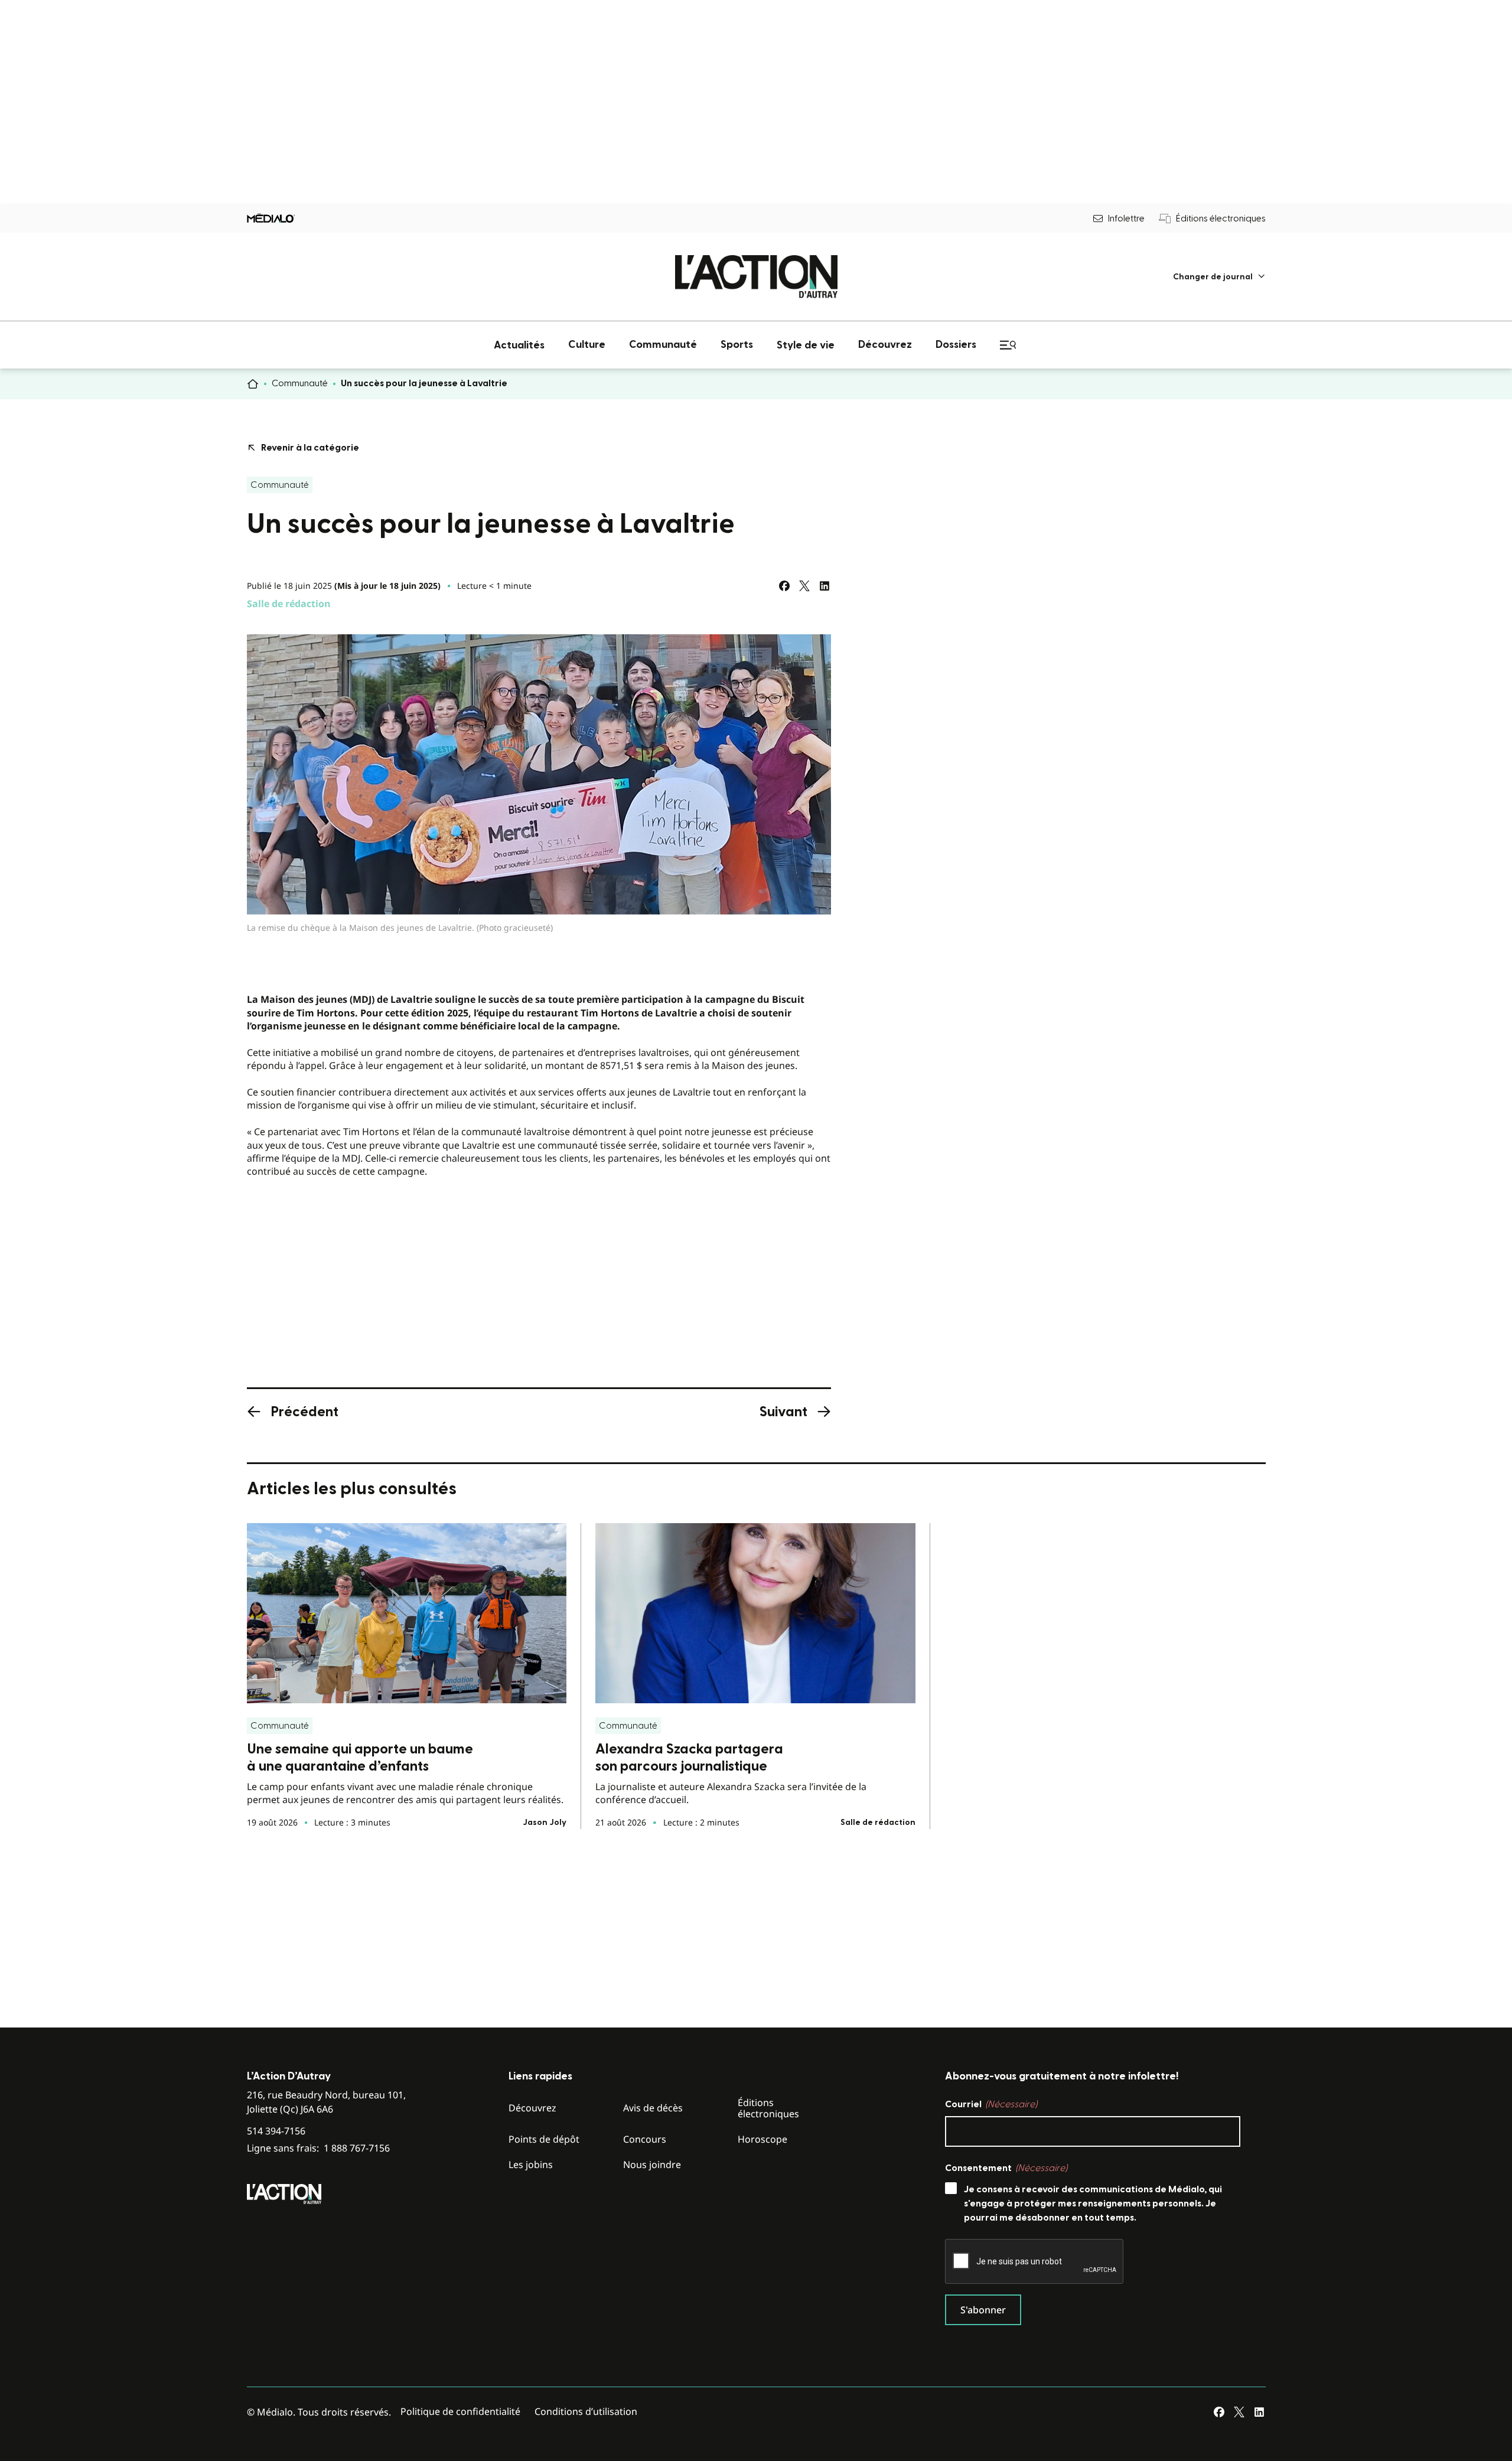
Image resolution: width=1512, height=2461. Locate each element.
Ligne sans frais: (318, 2148)
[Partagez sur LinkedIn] (825, 586)
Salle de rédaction (289, 604)
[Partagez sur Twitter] (804, 586)
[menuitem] (1219, 277)
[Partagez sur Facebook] (784, 586)
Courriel (991, 2104)
